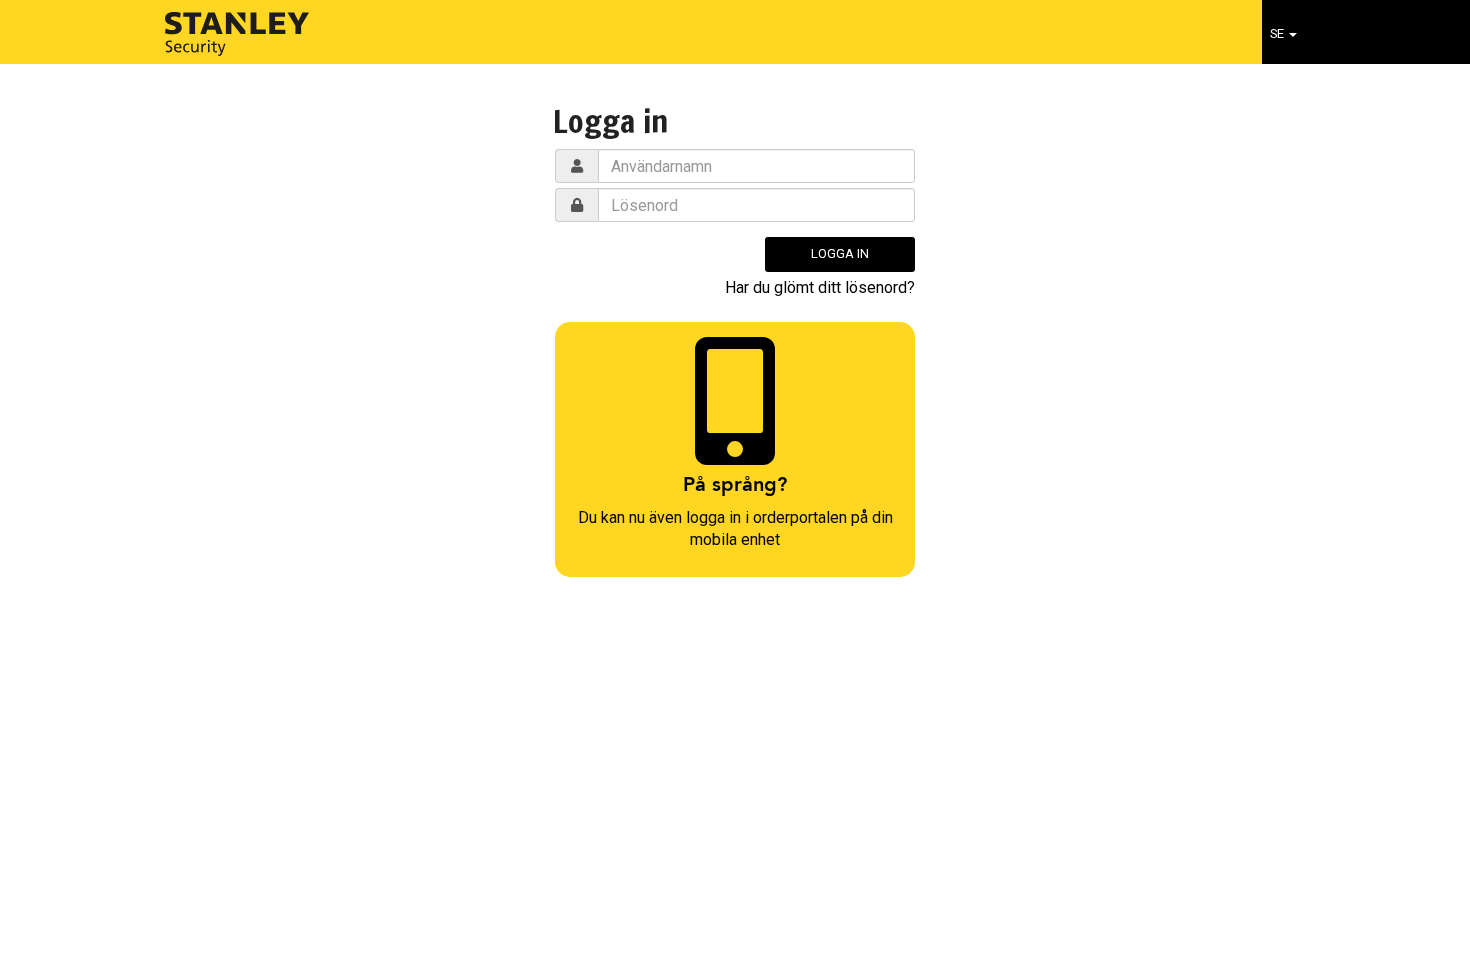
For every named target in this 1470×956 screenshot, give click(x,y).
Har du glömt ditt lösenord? (820, 287)
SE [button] (1278, 33)
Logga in (840, 253)
